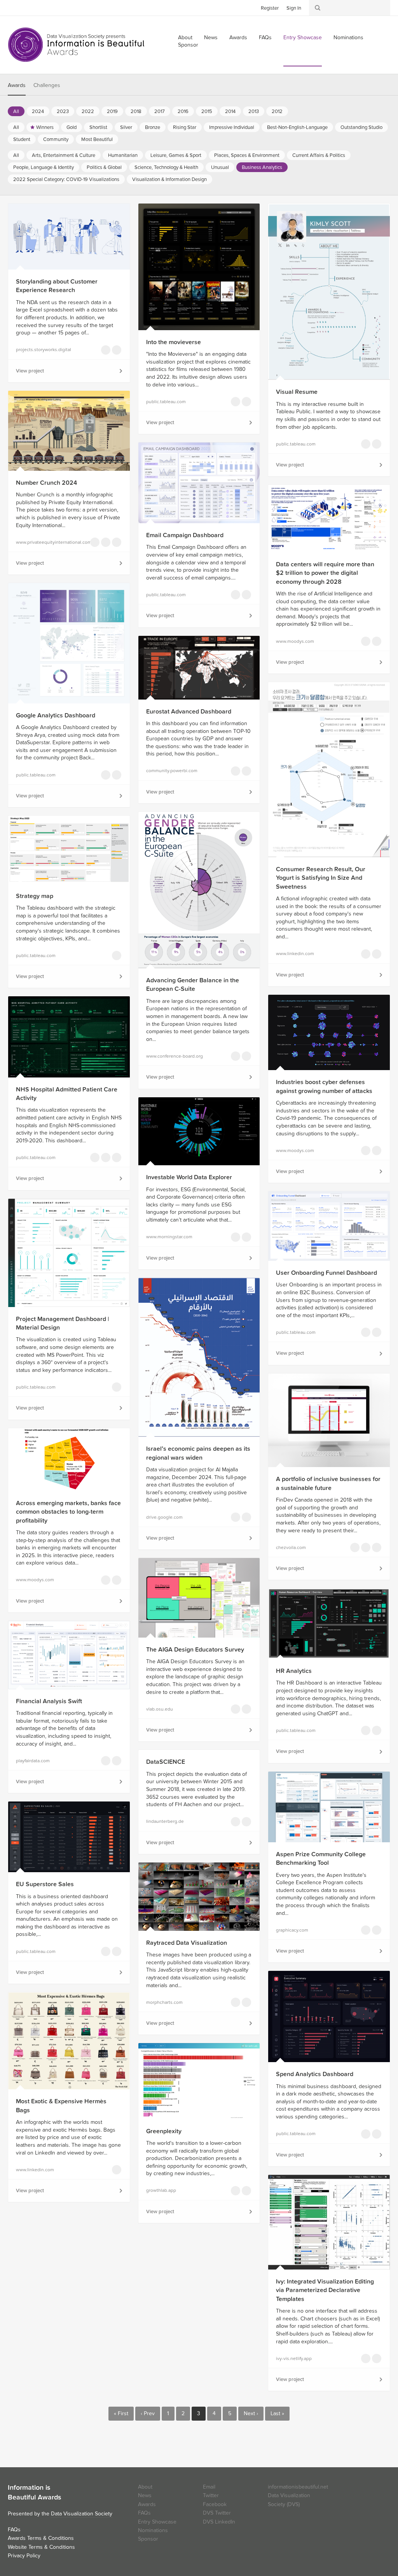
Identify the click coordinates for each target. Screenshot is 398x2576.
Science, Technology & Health (166, 167)
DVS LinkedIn (219, 2522)
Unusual (220, 167)
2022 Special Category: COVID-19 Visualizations (66, 179)
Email (209, 2487)
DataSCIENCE (166, 1762)
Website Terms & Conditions (41, 2547)
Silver (126, 127)
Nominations (348, 37)
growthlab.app (161, 2190)
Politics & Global (104, 167)
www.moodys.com (295, 641)
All (16, 111)
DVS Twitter (217, 2513)
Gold (72, 127)
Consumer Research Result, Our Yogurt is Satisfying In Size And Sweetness (321, 878)
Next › (251, 2413)
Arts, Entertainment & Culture (64, 155)
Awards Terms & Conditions (41, 2538)
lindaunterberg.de (165, 1821)
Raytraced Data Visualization (187, 1943)
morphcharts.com (164, 2002)
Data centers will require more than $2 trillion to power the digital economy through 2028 (325, 573)
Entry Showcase (303, 37)
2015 (207, 111)
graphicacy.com (292, 1930)
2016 (183, 111)
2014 (230, 111)
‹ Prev (148, 2413)
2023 (63, 111)
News (211, 37)
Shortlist (98, 127)
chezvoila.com (291, 1547)
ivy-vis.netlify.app (294, 2358)
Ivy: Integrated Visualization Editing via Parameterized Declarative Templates (325, 2290)
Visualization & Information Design (169, 179)
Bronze (153, 127)
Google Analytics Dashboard (56, 715)
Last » (277, 2413)
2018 (136, 111)
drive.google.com (164, 1517)
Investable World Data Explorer (189, 1177)
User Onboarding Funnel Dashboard (326, 1273)
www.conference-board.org (175, 1056)
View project (30, 371)
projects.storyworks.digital (44, 350)
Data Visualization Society (82, 2514)
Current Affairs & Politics (319, 155)
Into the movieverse (174, 342)
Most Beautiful (97, 139)
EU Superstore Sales (45, 1884)
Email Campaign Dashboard (185, 535)
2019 (112, 111)
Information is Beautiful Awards (77, 45)
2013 (254, 111)
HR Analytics (294, 1671)
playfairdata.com (33, 1761)
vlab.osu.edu (160, 1709)
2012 (277, 111)
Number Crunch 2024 (46, 483)
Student (22, 139)
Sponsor (188, 45)
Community (56, 139)
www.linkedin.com (295, 954)
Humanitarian (123, 155)
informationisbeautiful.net (298, 2487)
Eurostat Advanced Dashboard (189, 712)
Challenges (47, 85)
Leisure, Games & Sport (176, 155)
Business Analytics (262, 167)
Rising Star (185, 127)
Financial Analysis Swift (49, 1701)
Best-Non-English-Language (297, 127)
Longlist (117, 350)
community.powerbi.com (172, 771)
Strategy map (35, 896)
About (145, 2487)
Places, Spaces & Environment (247, 155)
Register (270, 8)
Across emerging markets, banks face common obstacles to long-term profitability (68, 1512)
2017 (160, 111)
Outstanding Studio (361, 127)
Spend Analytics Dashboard (315, 2074)
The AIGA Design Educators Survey (195, 1650)
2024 (38, 111)
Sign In (294, 8)
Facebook (25, 7)
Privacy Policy (24, 2556)
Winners (45, 127)
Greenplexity (164, 2131)
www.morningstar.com (169, 1237)
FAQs (265, 37)
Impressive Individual (232, 127)
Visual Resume (297, 392)
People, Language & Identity (44, 167)
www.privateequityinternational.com (48, 542)
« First (121, 2413)
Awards (238, 37)
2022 (88, 111)
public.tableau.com (166, 402)
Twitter (14, 7)
